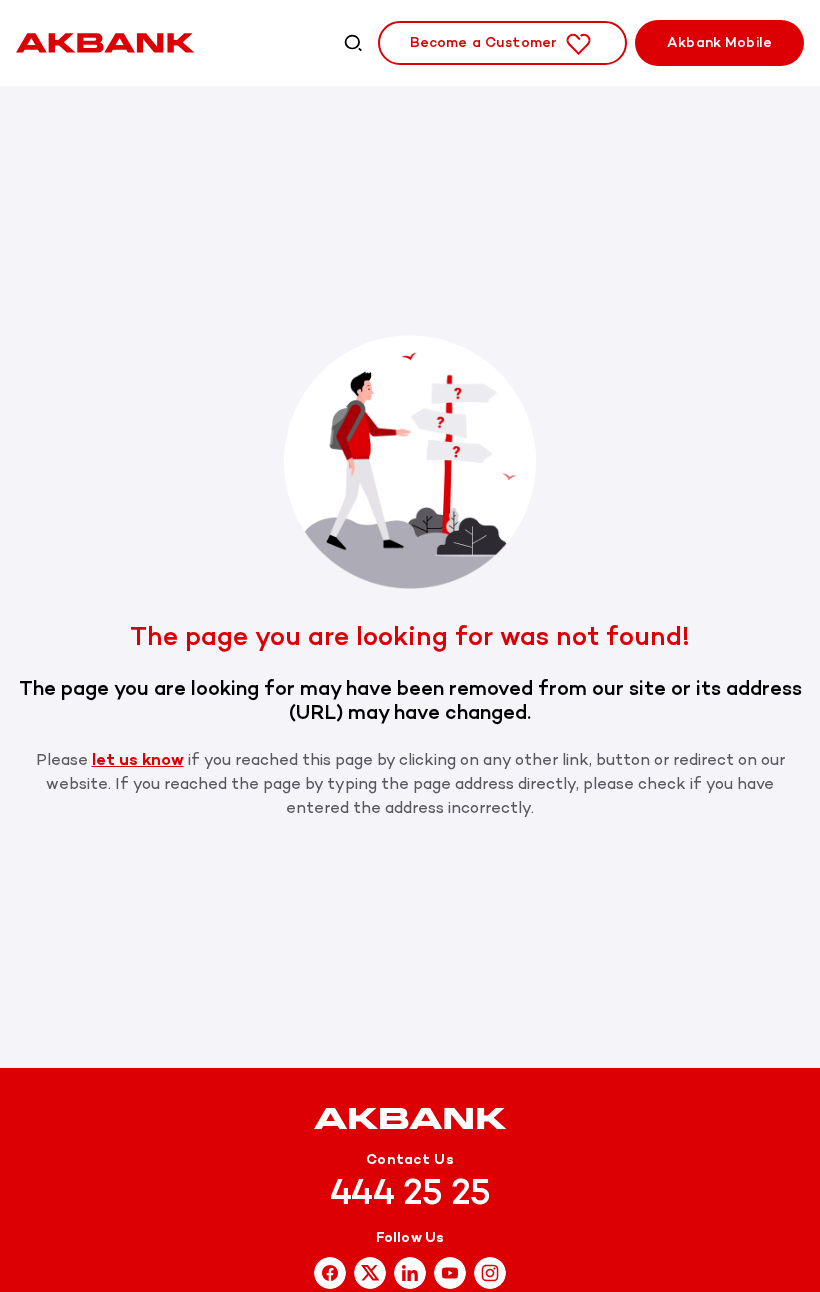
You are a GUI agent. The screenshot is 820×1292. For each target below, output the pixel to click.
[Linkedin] (410, 1271)
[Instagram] (450, 1271)
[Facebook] (330, 1271)
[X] (370, 1271)
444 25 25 (410, 1192)
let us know (138, 759)
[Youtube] (490, 1271)
